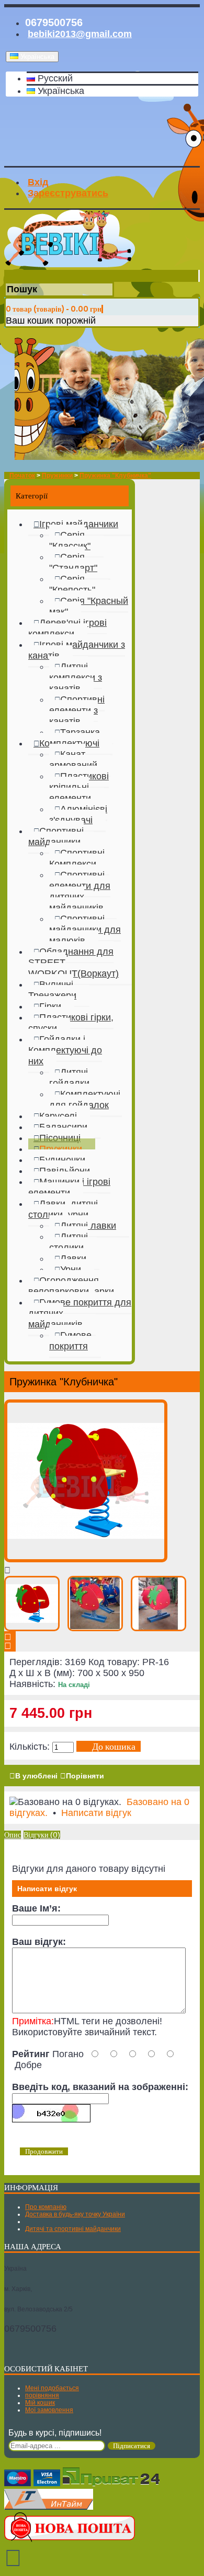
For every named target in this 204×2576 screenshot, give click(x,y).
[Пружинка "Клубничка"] (86, 1559)
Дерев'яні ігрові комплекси (67, 628)
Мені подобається (52, 2388)
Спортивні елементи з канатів (77, 710)
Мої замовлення (49, 2410)
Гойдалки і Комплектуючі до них (65, 1050)
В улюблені (36, 1776)
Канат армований (73, 760)
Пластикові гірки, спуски (71, 1023)
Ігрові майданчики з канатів (77, 650)
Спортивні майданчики (56, 836)
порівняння (42, 2395)
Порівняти (85, 1776)
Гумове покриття (70, 1341)
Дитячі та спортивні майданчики (73, 2229)
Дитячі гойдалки (69, 1078)
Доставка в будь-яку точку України (75, 2214)
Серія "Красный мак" (89, 606)
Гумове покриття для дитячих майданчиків (80, 1313)
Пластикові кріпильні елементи (79, 787)
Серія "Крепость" (72, 584)
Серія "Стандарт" (73, 562)
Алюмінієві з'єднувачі (78, 815)
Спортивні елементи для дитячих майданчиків (80, 891)
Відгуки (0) (42, 1835)
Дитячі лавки (88, 1226)
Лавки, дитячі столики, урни (63, 1209)
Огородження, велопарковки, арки (71, 1286)
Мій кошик (40, 2403)
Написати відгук (96, 1813)
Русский (54, 78)
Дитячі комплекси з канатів (76, 678)
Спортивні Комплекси (77, 858)
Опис (13, 1835)
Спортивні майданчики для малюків (85, 930)
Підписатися (132, 2446)
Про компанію (46, 2207)
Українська (60, 91)
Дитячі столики (69, 1242)
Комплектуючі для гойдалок (85, 1100)
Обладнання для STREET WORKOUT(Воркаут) (73, 963)
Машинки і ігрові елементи (69, 1187)
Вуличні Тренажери (52, 990)
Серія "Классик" (70, 541)
